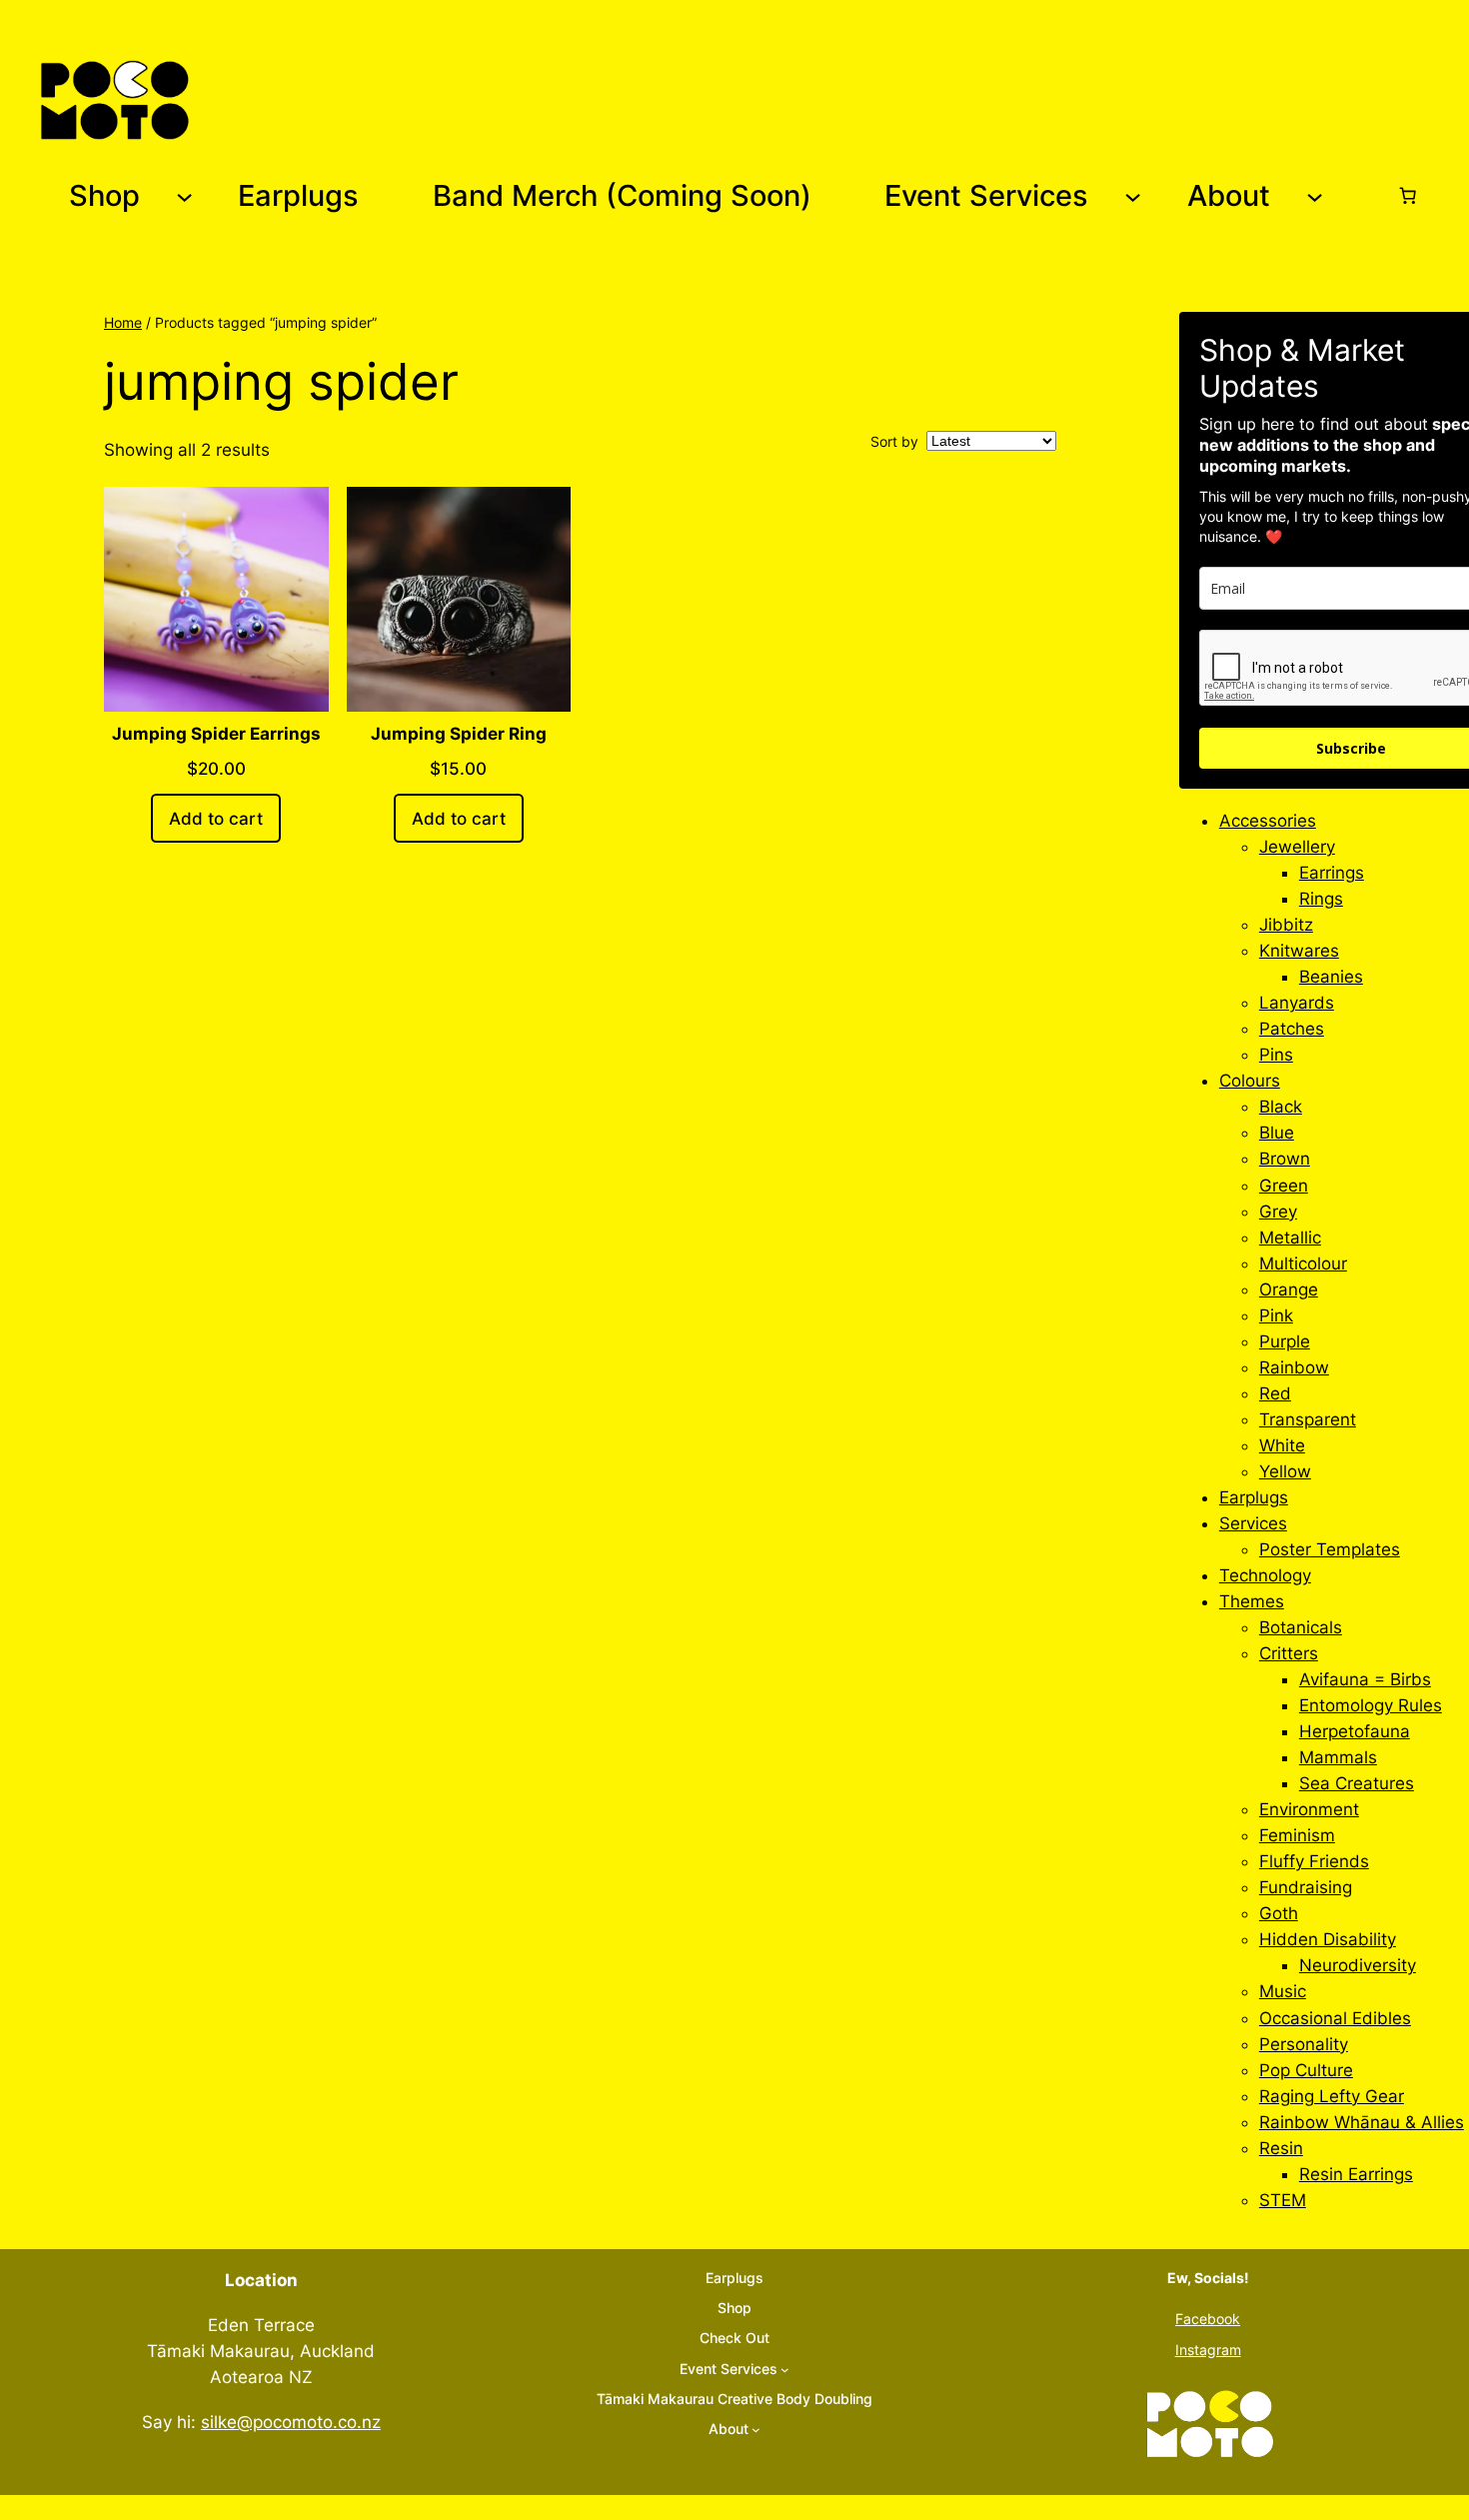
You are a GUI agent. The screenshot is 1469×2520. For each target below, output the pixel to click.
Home (123, 322)
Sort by (894, 441)
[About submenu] (1315, 195)
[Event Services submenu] (1133, 195)
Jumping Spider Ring (459, 734)
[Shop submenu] (184, 195)
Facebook (1208, 2319)
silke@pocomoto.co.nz (291, 2422)
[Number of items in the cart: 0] (1408, 196)
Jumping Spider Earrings (216, 734)
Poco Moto (264, 99)
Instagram (1208, 2350)
